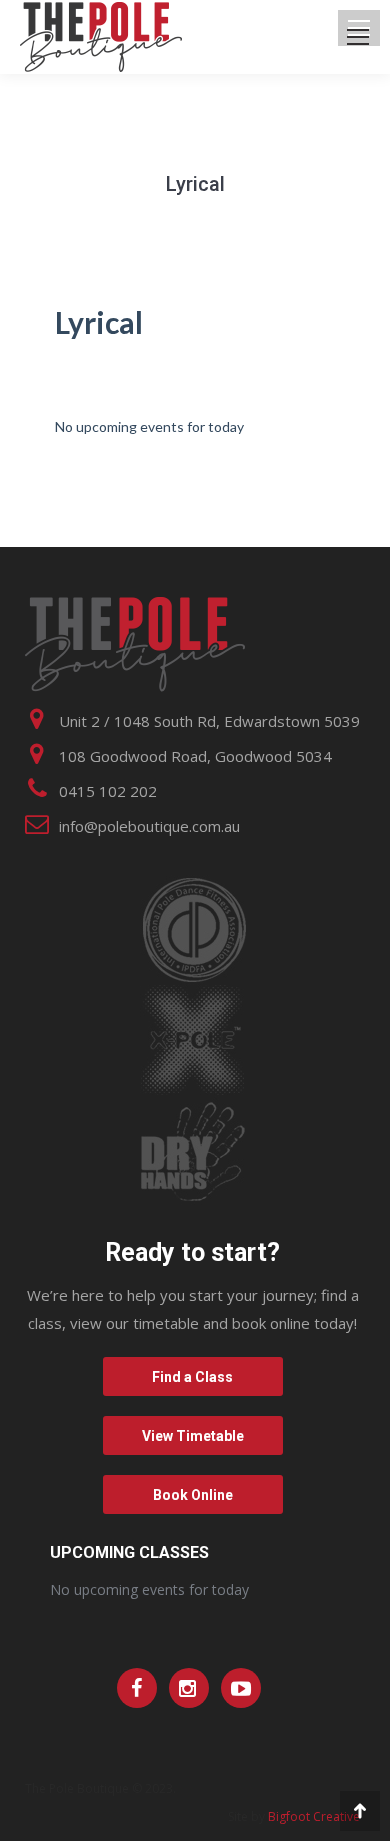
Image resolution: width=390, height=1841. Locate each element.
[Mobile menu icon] (358, 37)
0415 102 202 (108, 791)
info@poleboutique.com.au (149, 826)
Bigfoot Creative (314, 1816)
